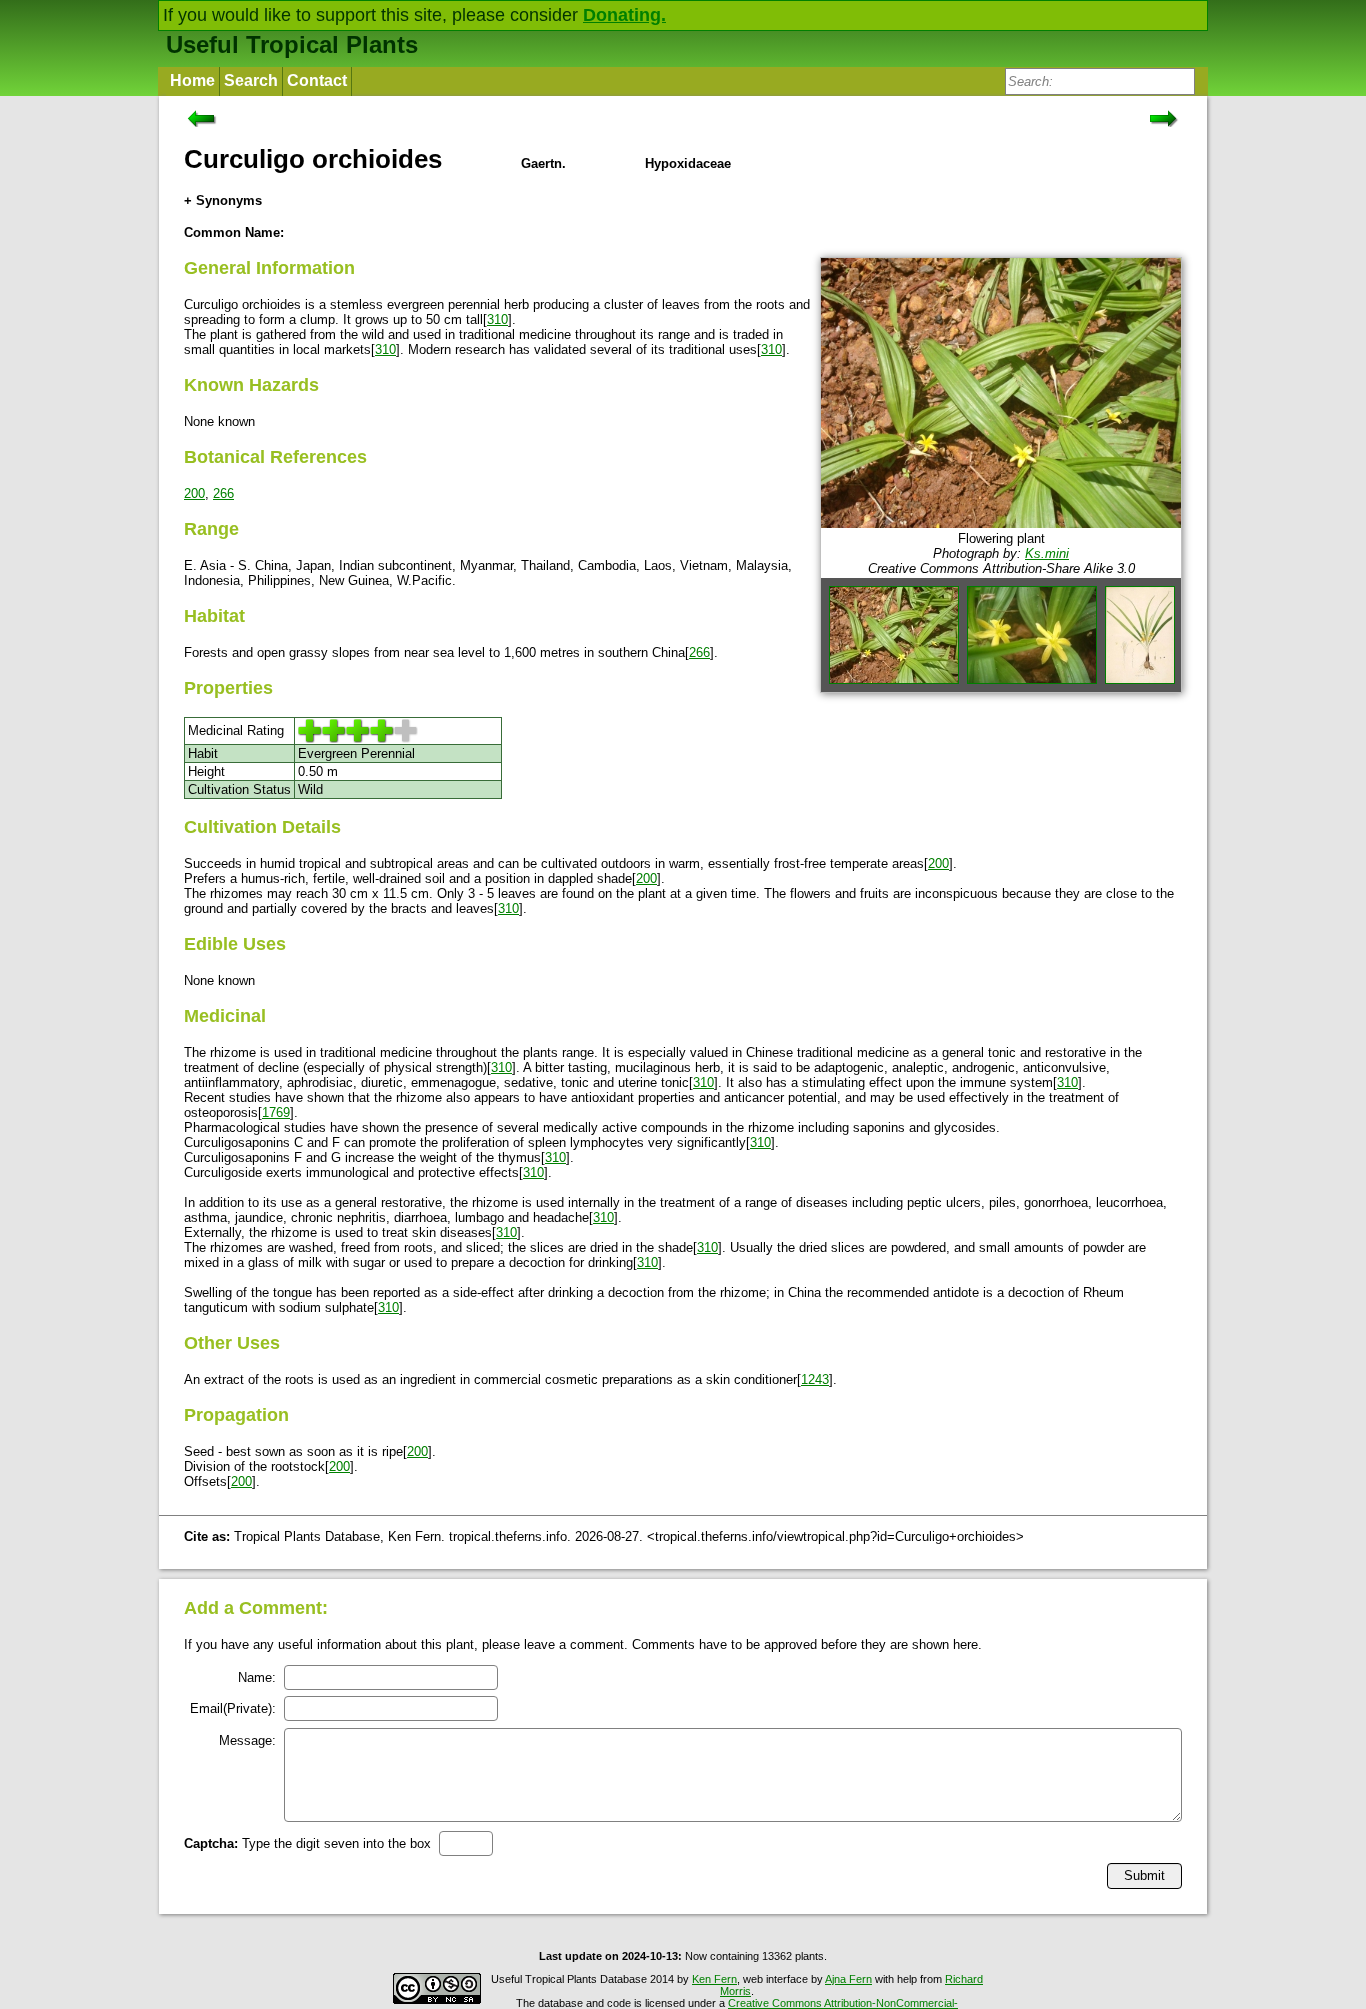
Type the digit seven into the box (307, 1843)
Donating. (624, 15)
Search (251, 80)
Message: (247, 1740)
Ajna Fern (848, 1979)
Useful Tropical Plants (292, 44)
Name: (257, 1677)
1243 (815, 1379)
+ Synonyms (223, 200)
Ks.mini (1047, 553)
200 (194, 493)
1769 (276, 1112)
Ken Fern (714, 1979)
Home (192, 80)
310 (497, 319)
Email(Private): (233, 1708)
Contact (317, 80)
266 (223, 493)
